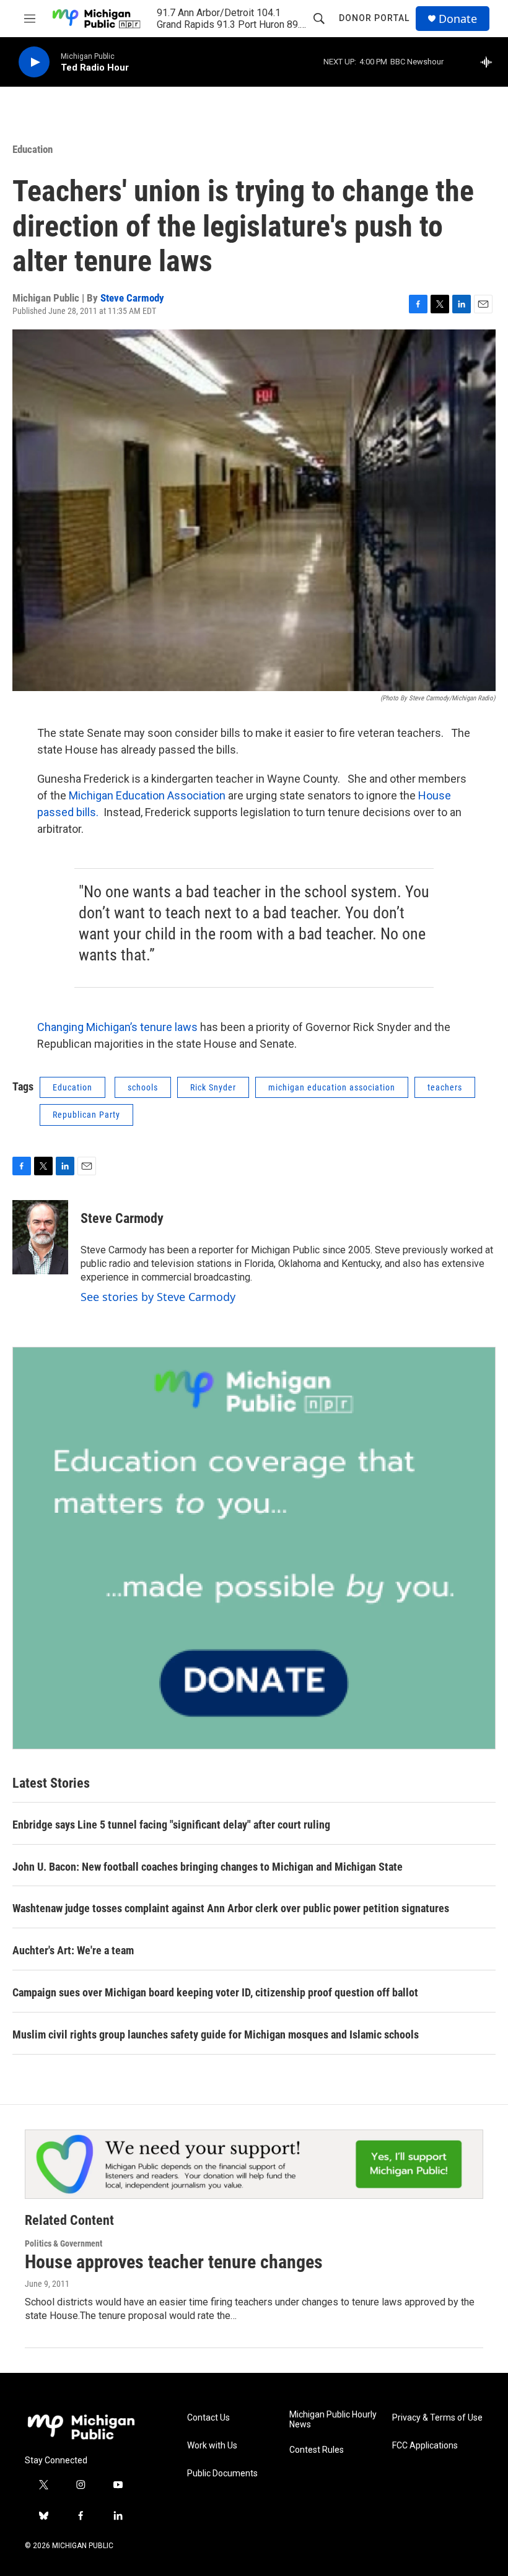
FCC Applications (425, 2446)
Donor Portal (374, 18)
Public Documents (222, 2474)
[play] (34, 62)
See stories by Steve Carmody (158, 1297)
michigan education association (332, 1087)
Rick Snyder (213, 1087)
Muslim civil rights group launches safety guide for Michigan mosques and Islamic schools (216, 2034)
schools (143, 1087)
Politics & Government (63, 2243)
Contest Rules (317, 2450)
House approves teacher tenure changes (174, 2262)
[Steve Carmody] (40, 1237)
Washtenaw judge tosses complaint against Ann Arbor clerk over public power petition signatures (231, 1908)
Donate (458, 19)
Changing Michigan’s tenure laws (117, 1027)
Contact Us (208, 2418)
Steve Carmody (132, 298)
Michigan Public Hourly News (333, 2420)
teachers (445, 1087)
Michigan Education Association (146, 795)
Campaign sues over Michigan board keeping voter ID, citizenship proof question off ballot (215, 1992)
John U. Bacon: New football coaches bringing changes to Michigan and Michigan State (208, 1867)
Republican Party (86, 1115)
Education (33, 149)
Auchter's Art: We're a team (73, 1950)
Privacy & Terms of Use (437, 2418)
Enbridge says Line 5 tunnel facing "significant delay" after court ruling (171, 1825)
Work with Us (212, 2446)
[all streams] (490, 62)
